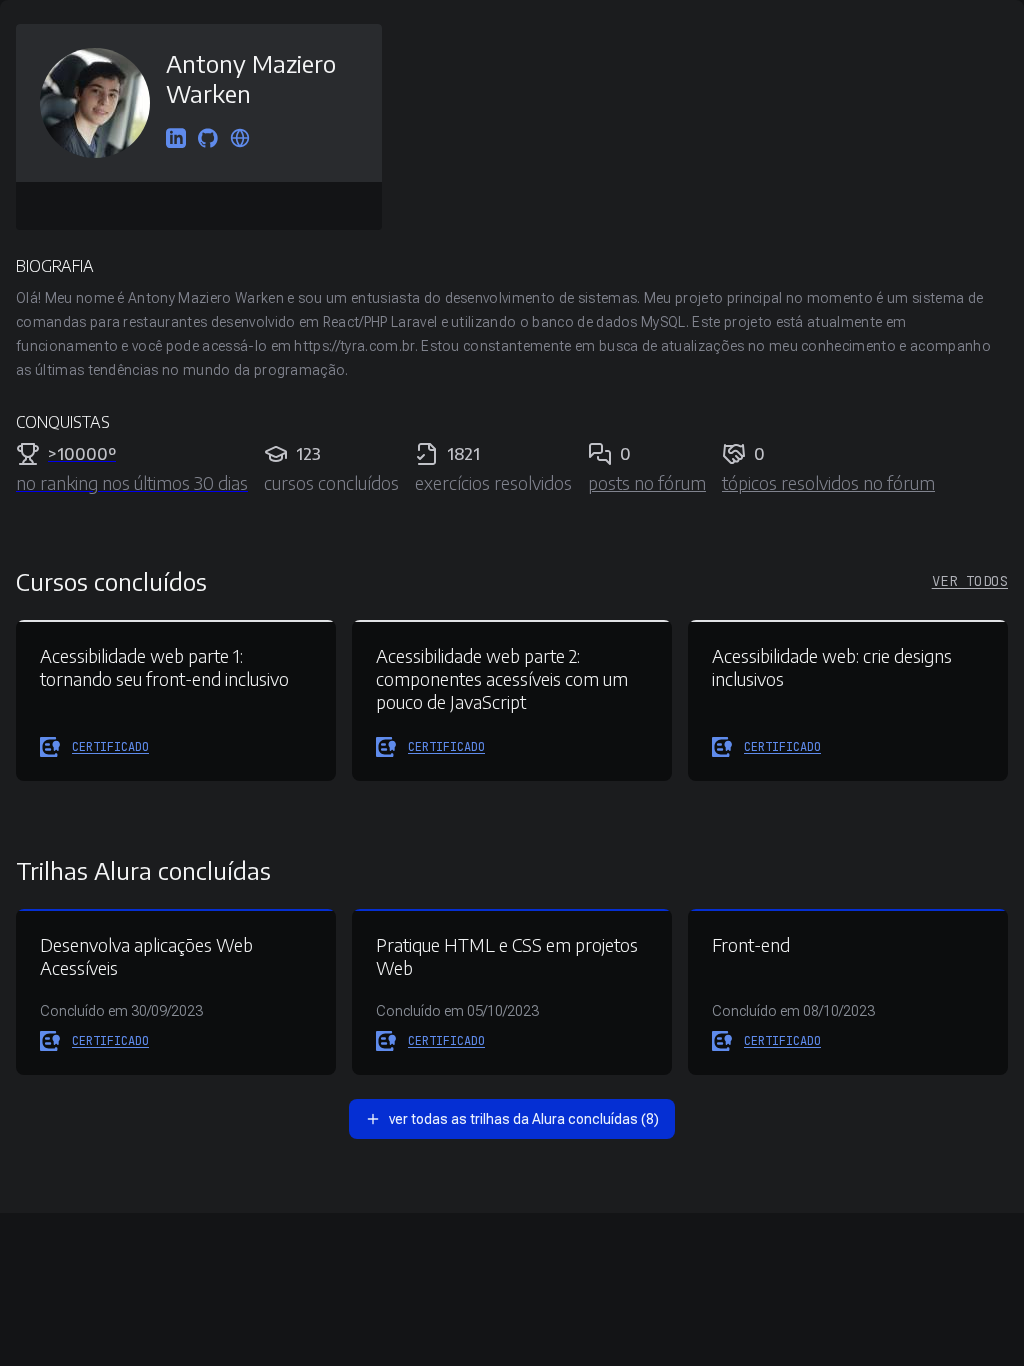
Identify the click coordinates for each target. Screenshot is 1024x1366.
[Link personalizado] (240, 140)
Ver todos (970, 581)
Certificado (110, 747)
